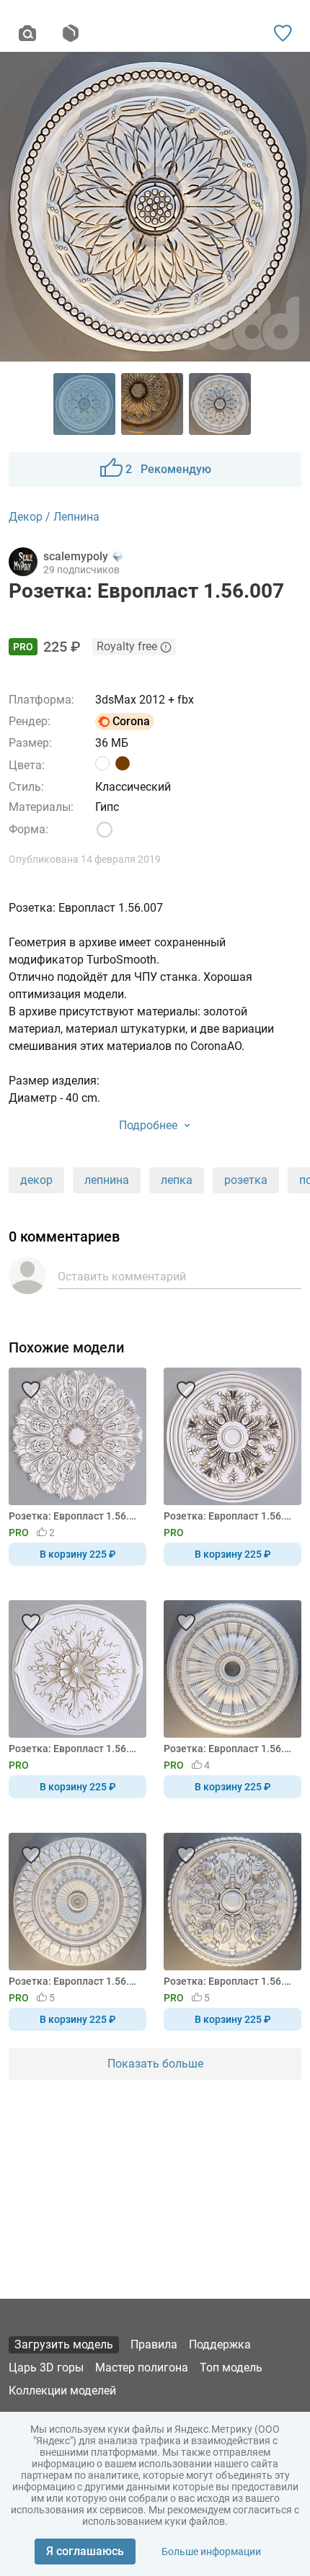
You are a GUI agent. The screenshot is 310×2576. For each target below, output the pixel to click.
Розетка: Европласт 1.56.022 (75, 1749)
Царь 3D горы (46, 2368)
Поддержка (220, 2344)
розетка (246, 1180)
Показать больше (155, 2064)
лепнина (107, 1180)
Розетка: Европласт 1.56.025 (230, 1981)
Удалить (199, 1312)
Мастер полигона (142, 2368)
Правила (154, 2344)
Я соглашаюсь (85, 2551)
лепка (177, 1180)
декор (36, 1180)
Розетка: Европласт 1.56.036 (230, 1749)
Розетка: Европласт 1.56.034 (230, 1516)
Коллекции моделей (62, 2391)
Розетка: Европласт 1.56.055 (75, 1516)
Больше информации (211, 2552)
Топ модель (231, 2368)
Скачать (200, 1312)
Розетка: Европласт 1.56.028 (75, 1981)
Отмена (110, 1312)
